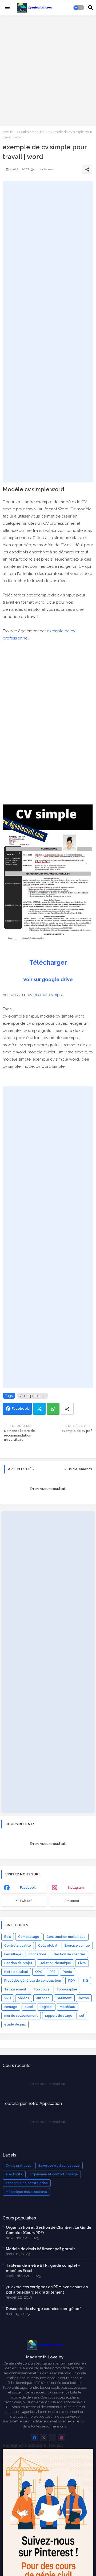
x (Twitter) (24, 1901)
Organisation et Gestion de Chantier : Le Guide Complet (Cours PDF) (49, 2230)
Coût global (48, 1946)
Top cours (41, 1989)
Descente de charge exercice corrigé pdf (43, 2309)
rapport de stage (59, 2016)
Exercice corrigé (77, 1946)
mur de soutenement (21, 2016)
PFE (53, 1972)
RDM (72, 1981)
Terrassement (15, 1989)
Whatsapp (53, 1409)
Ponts (67, 1972)
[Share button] (67, 1409)
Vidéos (24, 1998)
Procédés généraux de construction (33, 1981)
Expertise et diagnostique (59, 2166)
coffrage (11, 2007)
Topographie (67, 1989)
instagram (76, 1888)
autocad (43, 1998)
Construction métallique (66, 1937)
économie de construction (27, 2183)
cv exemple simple (45, 995)
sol (82, 2016)
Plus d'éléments (78, 1469)
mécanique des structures (26, 2192)
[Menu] (7, 8)
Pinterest (72, 1901)
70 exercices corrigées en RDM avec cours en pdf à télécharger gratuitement (47, 2290)
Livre (82, 1963)
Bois (8, 1937)
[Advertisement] (48, 70)
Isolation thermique (55, 1963)
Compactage (29, 1937)
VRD (8, 1998)
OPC (39, 1972)
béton (84, 1998)
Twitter (39, 1409)
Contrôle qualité (18, 1946)
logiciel (47, 2007)
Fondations (37, 1954)
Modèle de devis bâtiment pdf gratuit (40, 2249)
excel (29, 2007)
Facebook (20, 1408)
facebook (28, 1888)
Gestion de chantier (69, 1954)
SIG (85, 1981)
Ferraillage (13, 1954)
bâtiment (64, 1998)
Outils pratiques (32, 132)
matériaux (68, 2007)
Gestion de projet (18, 1963)
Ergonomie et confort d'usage (54, 2174)
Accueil (9, 132)
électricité (14, 2174)
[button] (79, 8)
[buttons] (35, 2438)
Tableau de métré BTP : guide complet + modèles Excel (43, 2268)
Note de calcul (16, 1972)
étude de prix (15, 2024)
